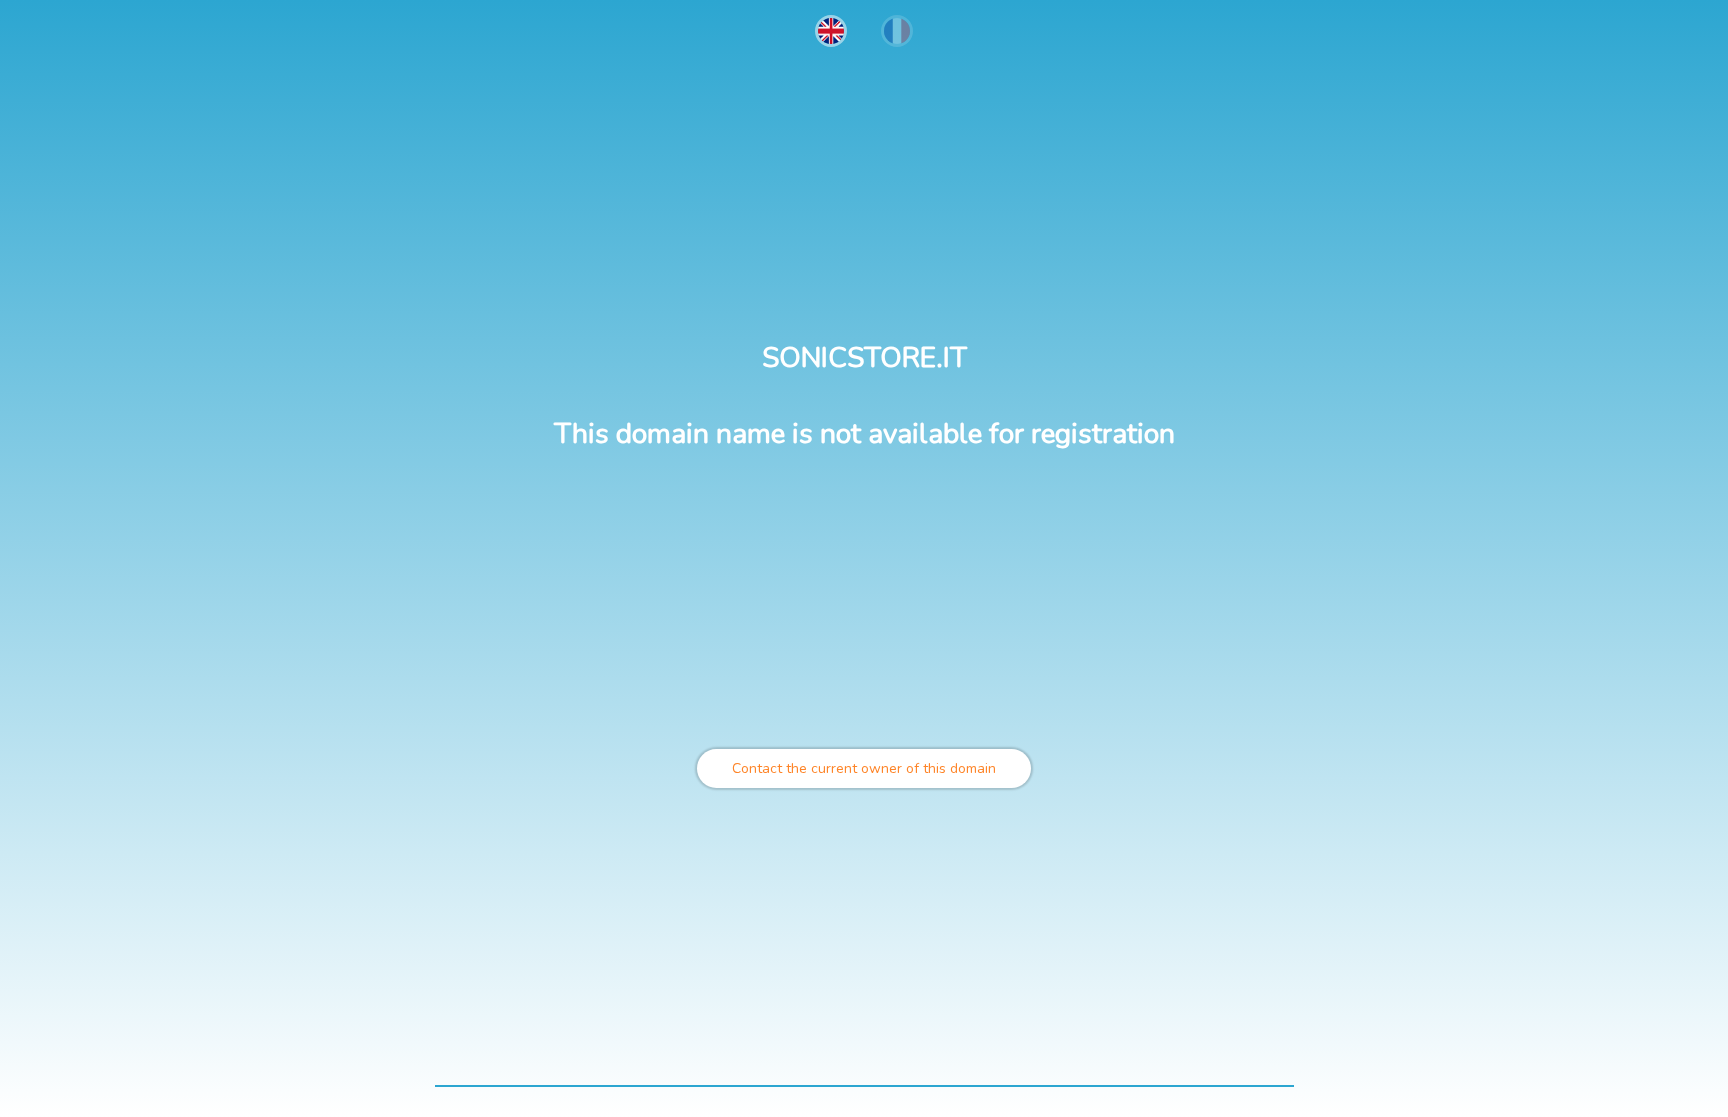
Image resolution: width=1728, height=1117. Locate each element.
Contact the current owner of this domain (864, 768)
